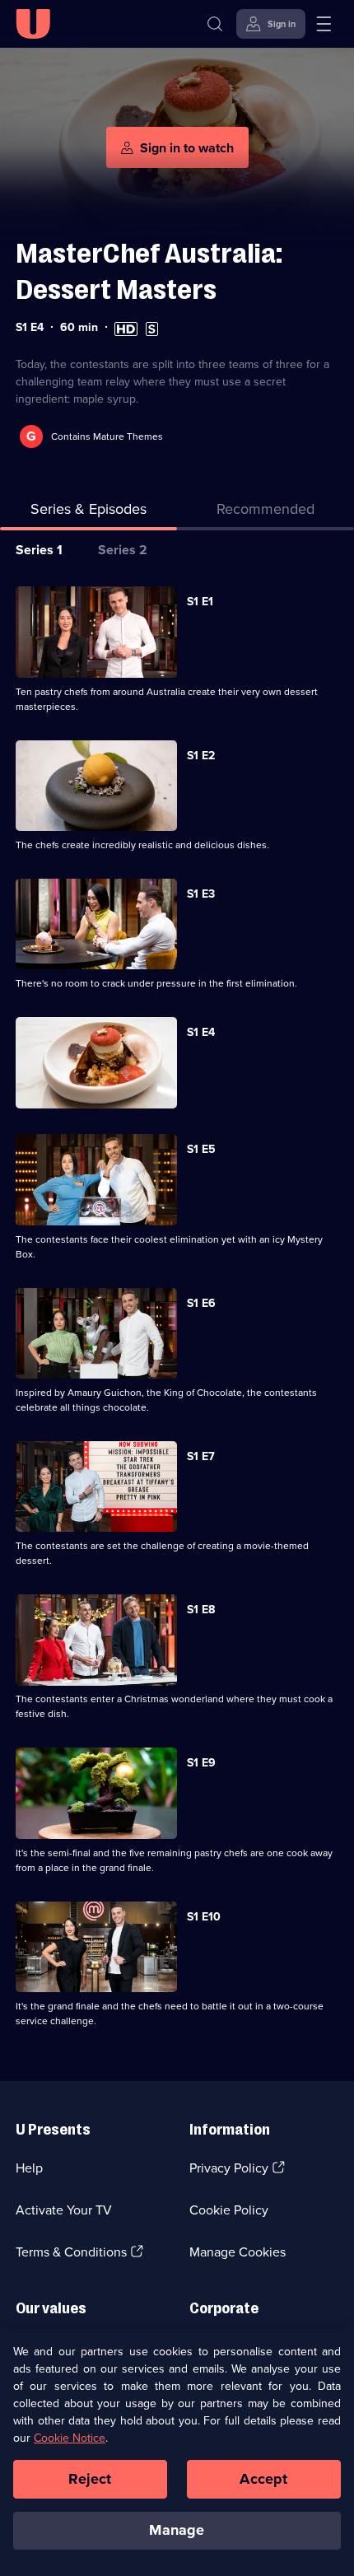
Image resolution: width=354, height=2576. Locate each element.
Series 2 (123, 550)
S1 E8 (201, 1610)
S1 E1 (200, 602)
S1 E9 (201, 1763)
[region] (177, 2452)
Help (29, 2168)
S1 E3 (201, 894)
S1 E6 (201, 1303)
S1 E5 (201, 1149)
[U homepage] (33, 24)
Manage (177, 2530)
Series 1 (39, 550)
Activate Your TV (64, 2210)
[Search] (215, 24)
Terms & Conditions (71, 2252)
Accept (263, 2479)
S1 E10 (204, 1917)
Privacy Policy (229, 2168)
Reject (90, 2479)
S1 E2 (201, 756)
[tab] (265, 513)
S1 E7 (201, 1456)
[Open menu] (324, 24)
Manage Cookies (238, 2252)
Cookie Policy (229, 2210)
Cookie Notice (70, 2438)
